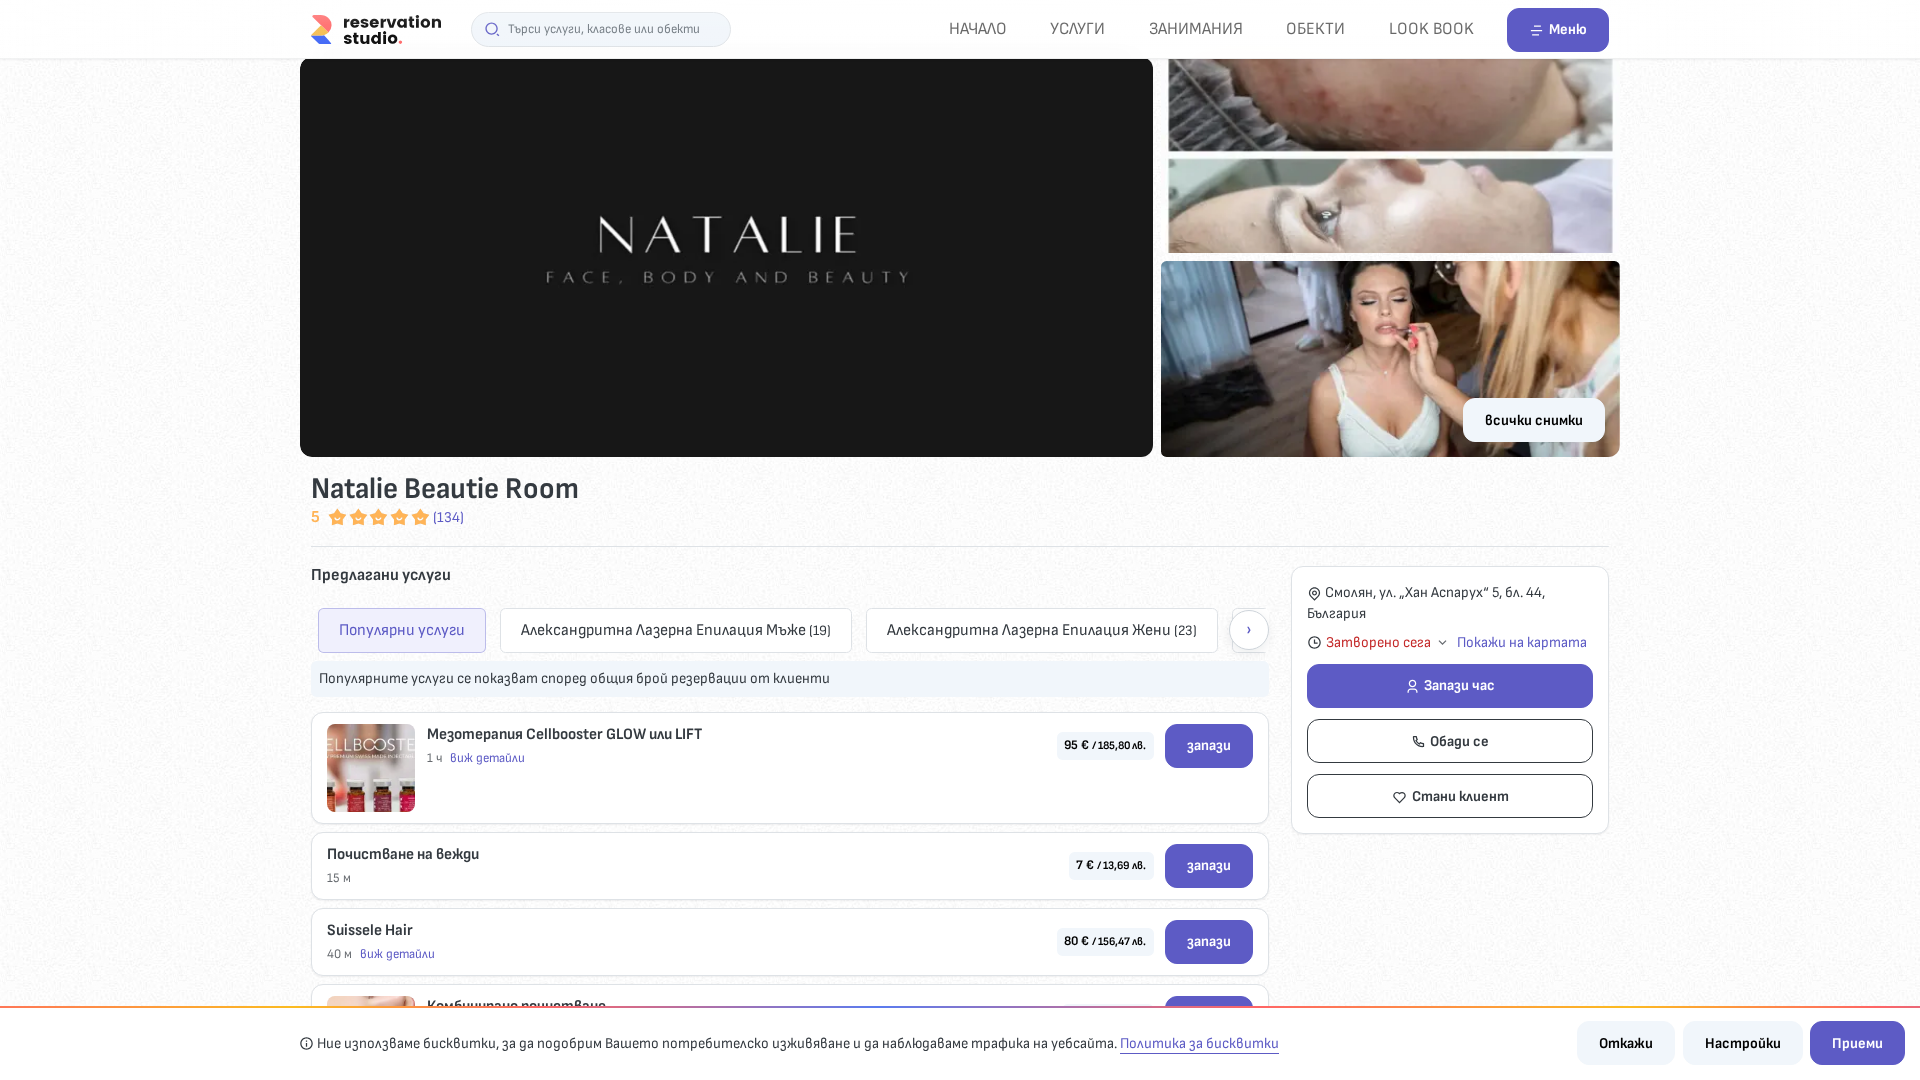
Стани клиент (1460, 796)
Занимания (1196, 28)
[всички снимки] (960, 257)
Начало (978, 28)
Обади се (1459, 741)
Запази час (1459, 685)
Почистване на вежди (403, 854)
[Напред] (1249, 630)
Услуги (1077, 28)
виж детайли (487, 758)
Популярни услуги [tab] (402, 630)
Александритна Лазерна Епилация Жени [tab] (1042, 630)
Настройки (1743, 1043)
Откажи (1626, 1043)
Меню (1568, 29)
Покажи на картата (1522, 642)
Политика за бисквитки (1199, 1043)
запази (1209, 745)
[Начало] (376, 28)
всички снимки (1534, 420)
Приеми (1857, 1043)
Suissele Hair (370, 930)
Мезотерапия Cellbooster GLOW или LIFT (564, 734)
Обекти (1315, 28)
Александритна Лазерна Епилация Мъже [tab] (676, 630)
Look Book (1431, 28)
